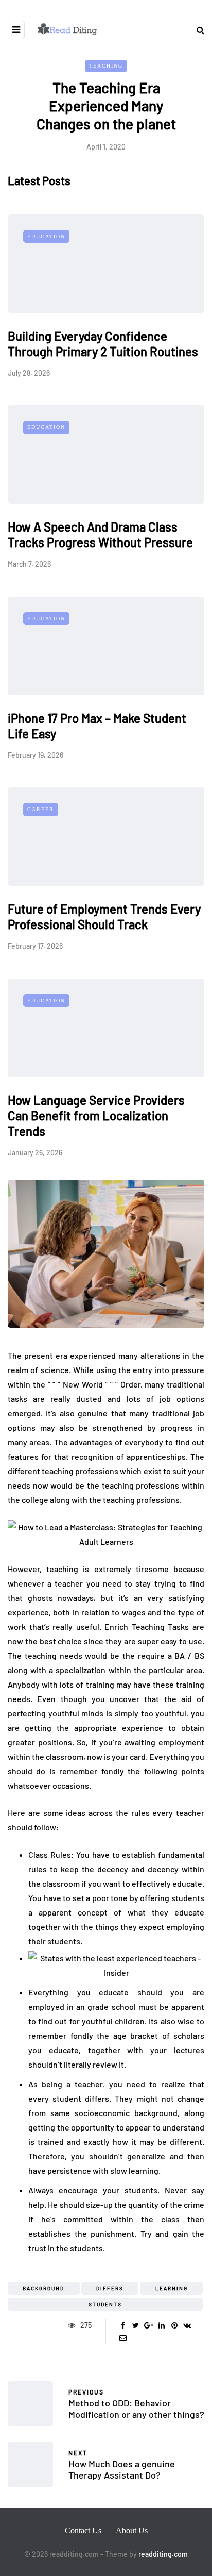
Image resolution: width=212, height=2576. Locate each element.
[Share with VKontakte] (187, 2325)
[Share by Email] (123, 2338)
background (43, 2288)
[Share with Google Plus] (148, 2325)
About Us (132, 2530)
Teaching (106, 66)
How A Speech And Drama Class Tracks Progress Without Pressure (100, 534)
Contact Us (83, 2530)
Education (46, 236)
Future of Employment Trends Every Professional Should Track (104, 917)
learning (172, 2288)
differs (110, 2288)
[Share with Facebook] (123, 2325)
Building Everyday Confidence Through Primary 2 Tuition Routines (103, 344)
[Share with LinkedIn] (161, 2325)
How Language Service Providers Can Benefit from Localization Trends (96, 1116)
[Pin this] (174, 2325)
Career (41, 809)
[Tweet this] (136, 2325)
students (105, 2304)
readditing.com (163, 2554)
